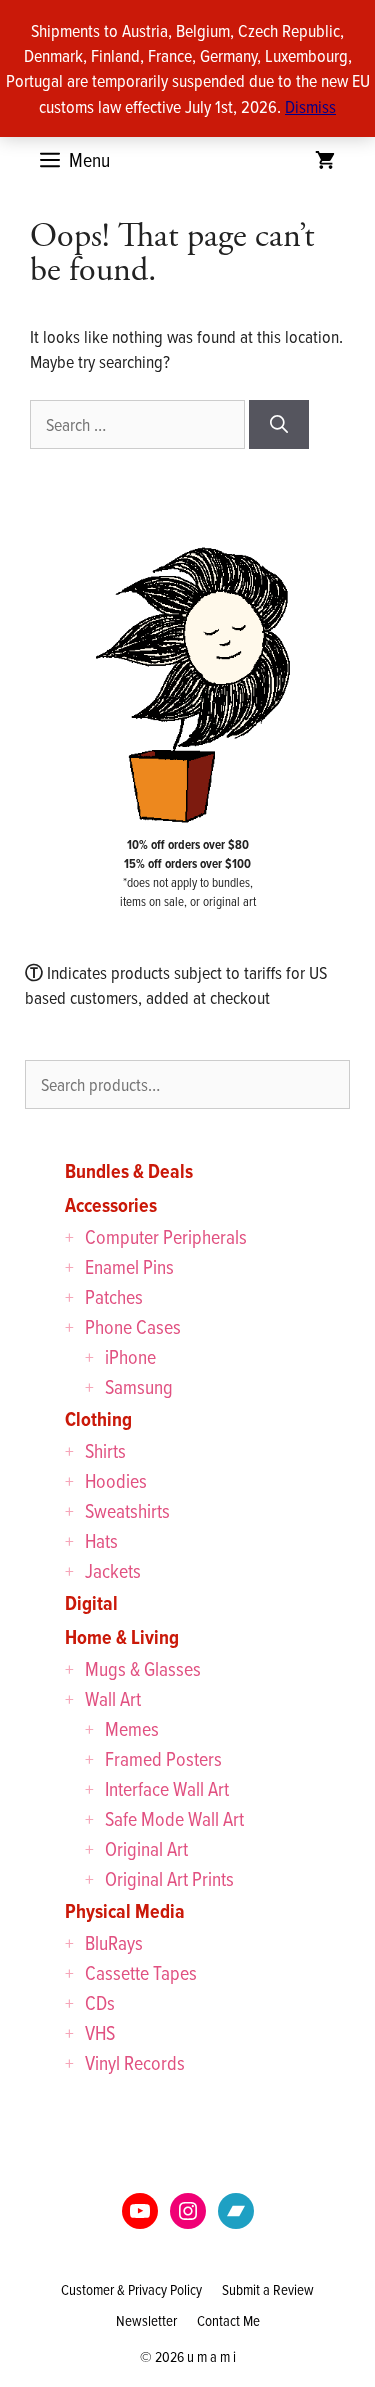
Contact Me (228, 2320)
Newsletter (146, 2320)
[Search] (279, 424)
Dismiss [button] (310, 106)
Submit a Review (268, 2289)
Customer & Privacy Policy (131, 2289)
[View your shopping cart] (325, 160)
